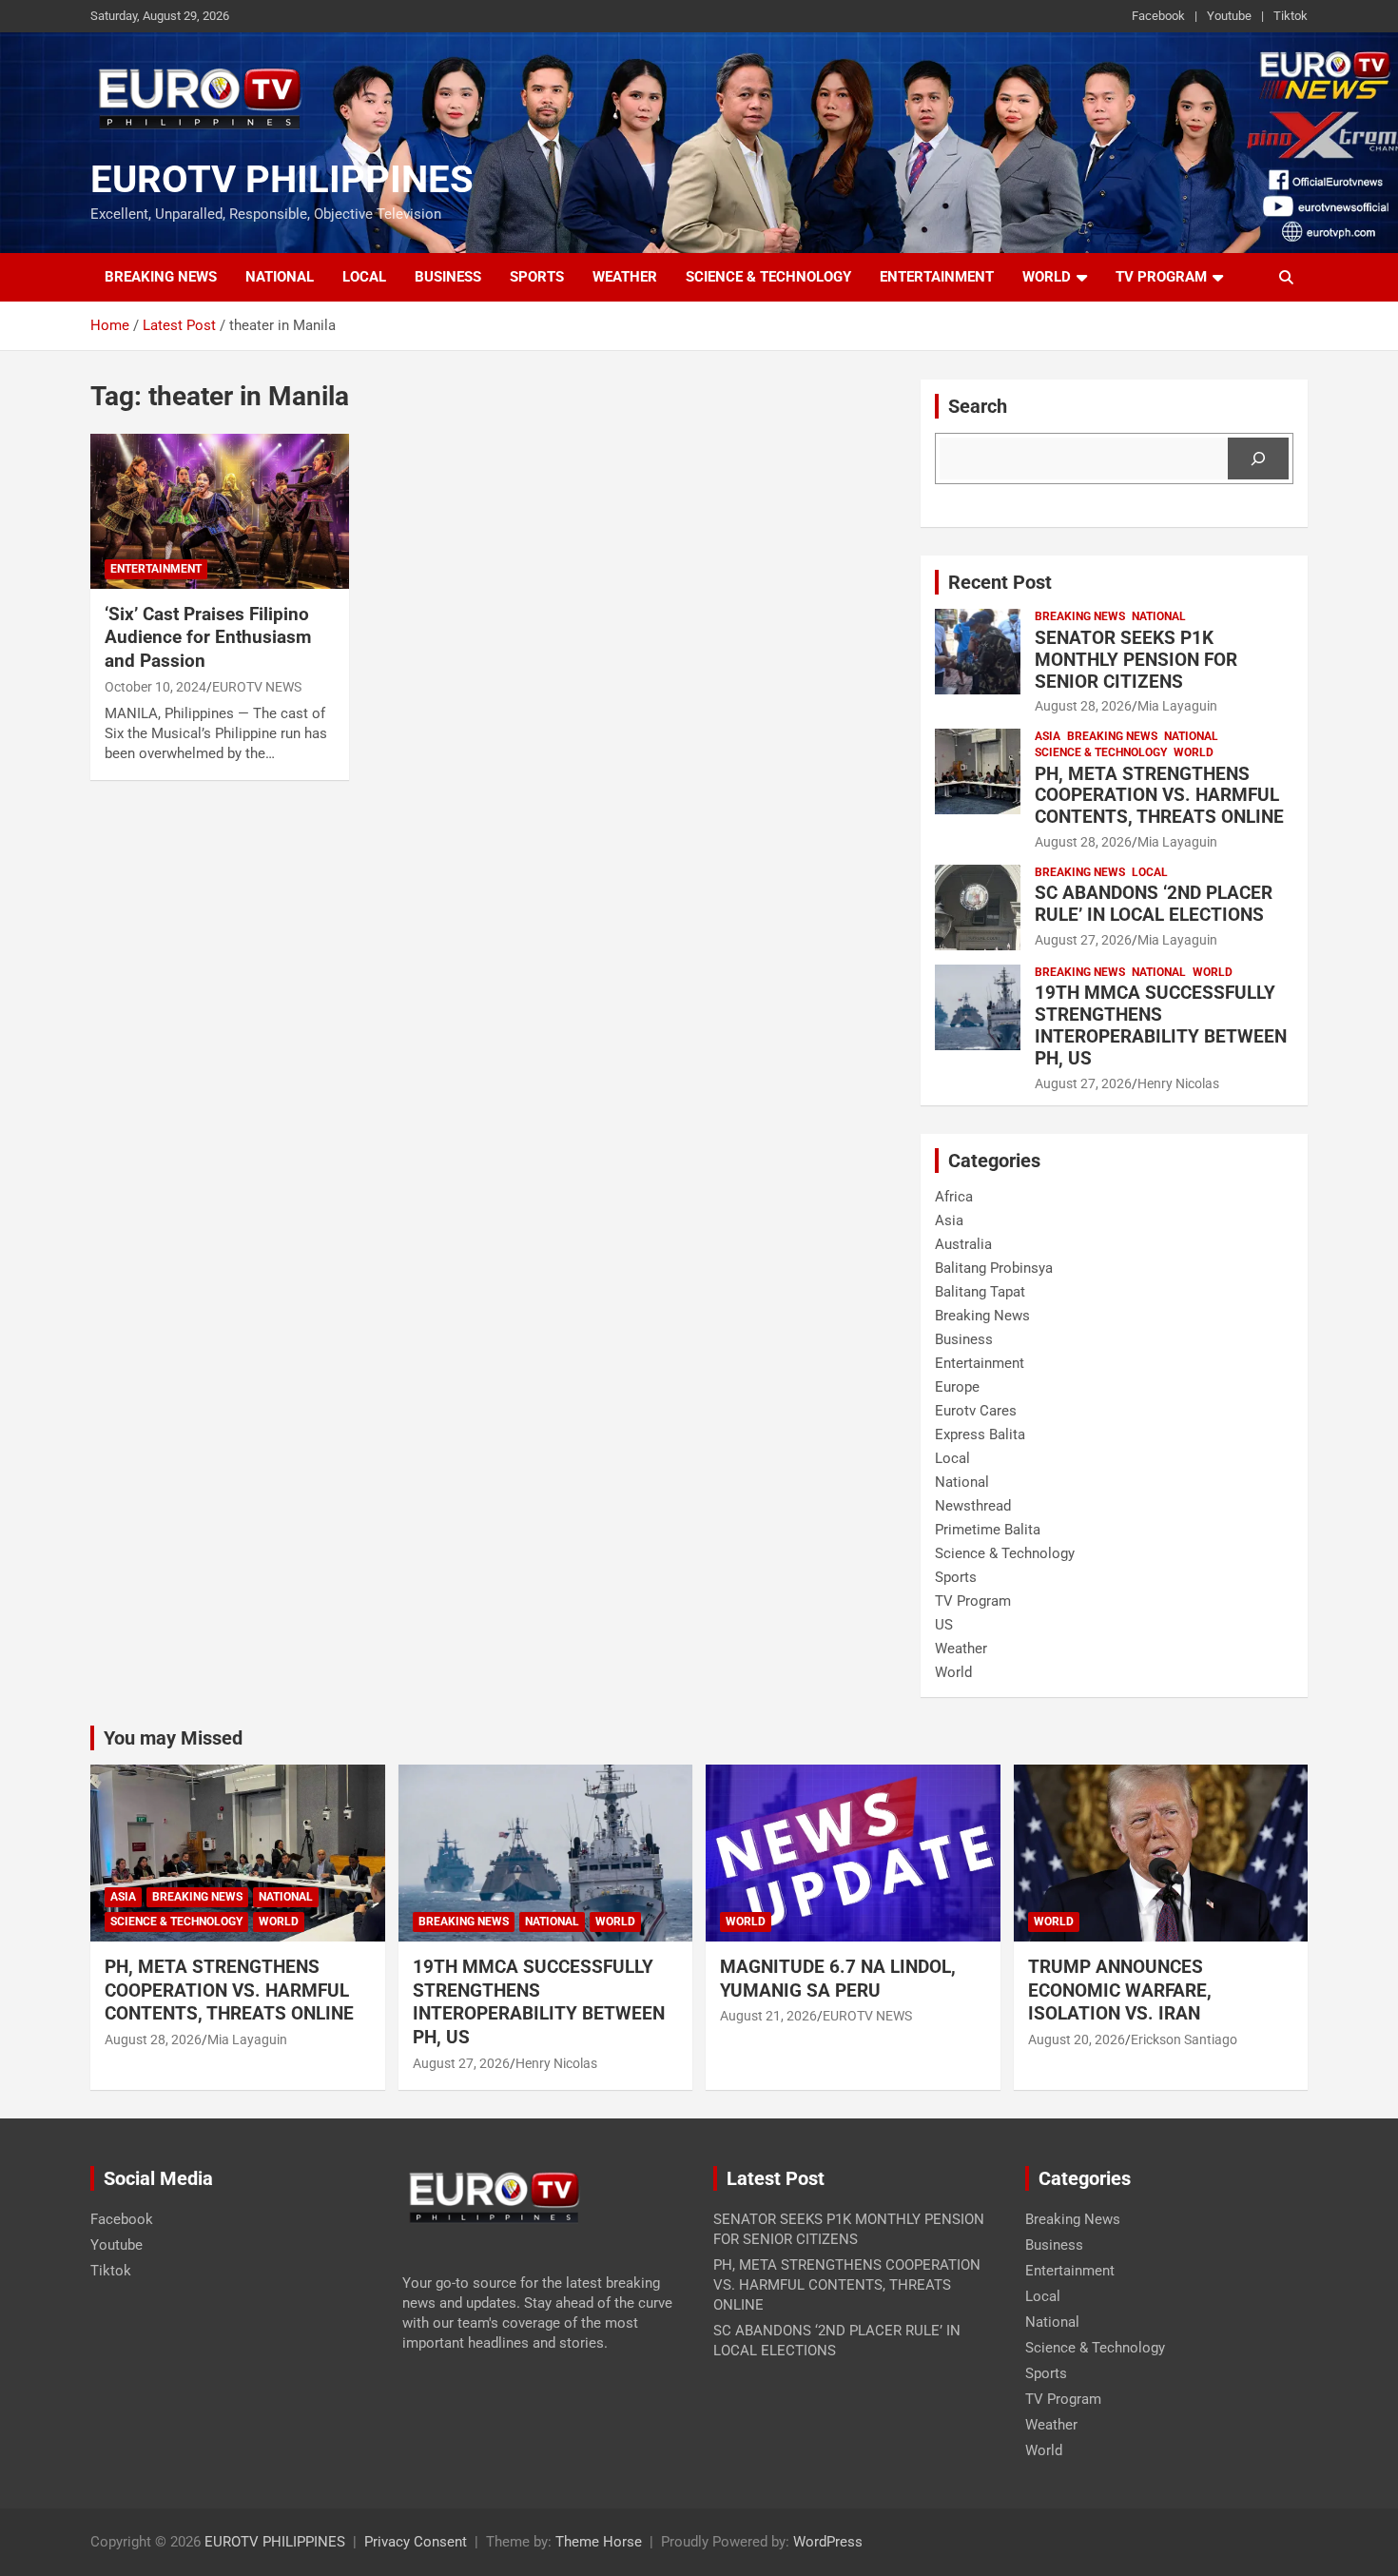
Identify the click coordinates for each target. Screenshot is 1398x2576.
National (280, 277)
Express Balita (980, 1434)
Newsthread (973, 1506)
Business (448, 277)
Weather (625, 277)
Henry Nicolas (1178, 1083)
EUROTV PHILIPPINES (282, 179)
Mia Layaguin (1177, 706)
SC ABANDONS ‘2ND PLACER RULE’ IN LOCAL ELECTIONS (1154, 904)
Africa (954, 1197)
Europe (957, 1387)
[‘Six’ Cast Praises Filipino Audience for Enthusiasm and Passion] (219, 511)
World (1047, 277)
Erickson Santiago (1184, 2039)
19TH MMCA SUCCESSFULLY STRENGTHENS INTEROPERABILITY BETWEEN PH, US (1161, 1025)
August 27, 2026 (1083, 940)
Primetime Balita (988, 1530)
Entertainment (937, 277)
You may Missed (173, 1738)
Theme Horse (599, 2542)
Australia (963, 1244)
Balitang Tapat (980, 1292)
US (944, 1625)
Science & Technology (768, 277)
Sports (537, 277)
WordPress (828, 2542)
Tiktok (1291, 16)
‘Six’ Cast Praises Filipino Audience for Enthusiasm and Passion (208, 637)
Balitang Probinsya (994, 1268)
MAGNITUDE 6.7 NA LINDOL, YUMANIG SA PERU (838, 1979)
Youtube (1229, 16)
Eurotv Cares (976, 1411)
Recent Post (1000, 582)
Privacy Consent (416, 2542)
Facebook (1158, 16)
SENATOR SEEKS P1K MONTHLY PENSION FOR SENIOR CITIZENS (1136, 660)
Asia (1048, 736)
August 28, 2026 (1083, 706)
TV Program (1161, 277)
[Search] (1258, 459)
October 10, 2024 (155, 687)
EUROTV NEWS (257, 687)
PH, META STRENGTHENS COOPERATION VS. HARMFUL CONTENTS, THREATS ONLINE (1159, 796)
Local (364, 277)
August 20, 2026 (1077, 2039)
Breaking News (161, 277)
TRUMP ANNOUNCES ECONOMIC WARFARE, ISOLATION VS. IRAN (1121, 1990)
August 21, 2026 (768, 2016)
